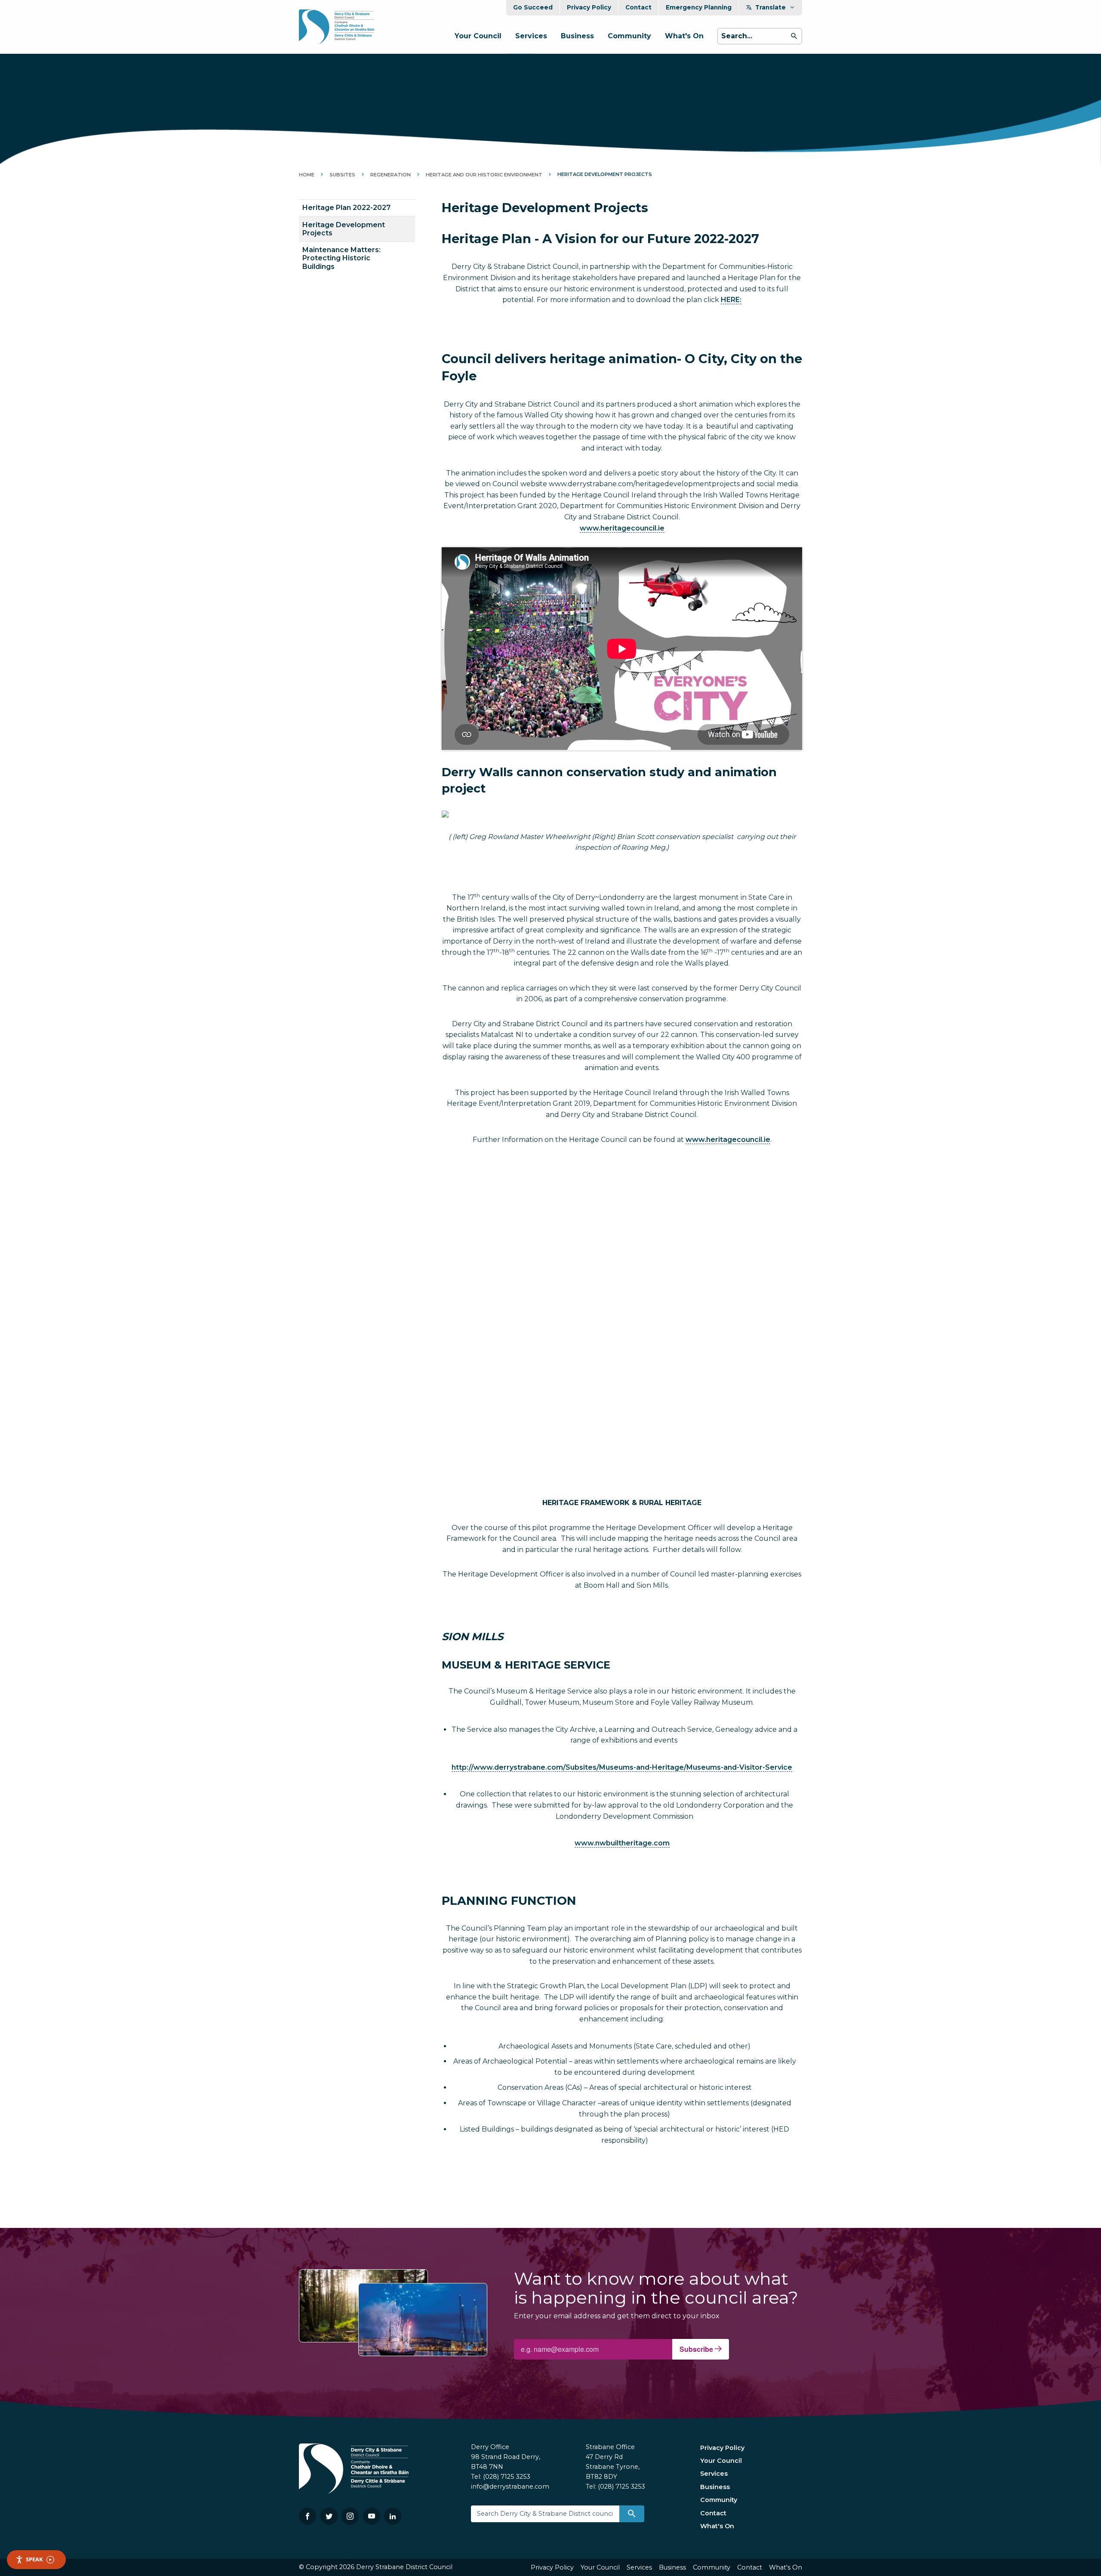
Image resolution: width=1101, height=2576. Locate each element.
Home (307, 175)
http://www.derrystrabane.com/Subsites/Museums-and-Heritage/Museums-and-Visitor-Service (622, 1767)
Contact (638, 7)
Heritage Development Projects (344, 229)
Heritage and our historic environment (484, 175)
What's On (684, 36)
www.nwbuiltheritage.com (622, 1843)
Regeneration (391, 175)
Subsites (342, 175)
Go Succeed (533, 7)
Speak (34, 2559)
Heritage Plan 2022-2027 (346, 208)
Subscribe (697, 2349)
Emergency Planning (699, 7)
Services (531, 36)
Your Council (478, 36)
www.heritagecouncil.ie (622, 528)
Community (629, 36)
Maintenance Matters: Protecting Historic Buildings (341, 258)
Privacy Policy (589, 7)
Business (577, 36)
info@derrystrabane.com (510, 2487)
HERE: (731, 300)
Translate (770, 7)
